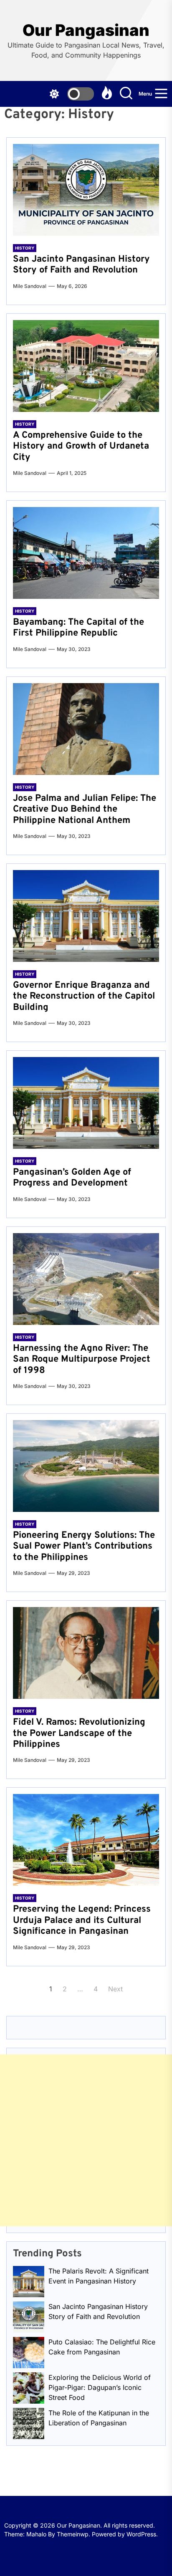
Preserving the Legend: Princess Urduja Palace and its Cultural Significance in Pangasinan (82, 1920)
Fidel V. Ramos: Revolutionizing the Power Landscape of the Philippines (79, 1733)
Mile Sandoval (30, 286)
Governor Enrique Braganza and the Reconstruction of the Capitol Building (84, 997)
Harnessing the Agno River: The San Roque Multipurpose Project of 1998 (82, 1360)
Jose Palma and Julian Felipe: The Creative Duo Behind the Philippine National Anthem (85, 810)
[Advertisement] (86, 2140)
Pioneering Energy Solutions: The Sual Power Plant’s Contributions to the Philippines (84, 1547)
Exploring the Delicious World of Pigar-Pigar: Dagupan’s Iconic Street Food (100, 2387)
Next (115, 1989)
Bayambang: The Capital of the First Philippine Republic (78, 628)
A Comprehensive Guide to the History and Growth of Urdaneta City (81, 447)
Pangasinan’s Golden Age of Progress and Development (72, 1178)
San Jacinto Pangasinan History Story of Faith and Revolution (81, 265)
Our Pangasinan (86, 30)
